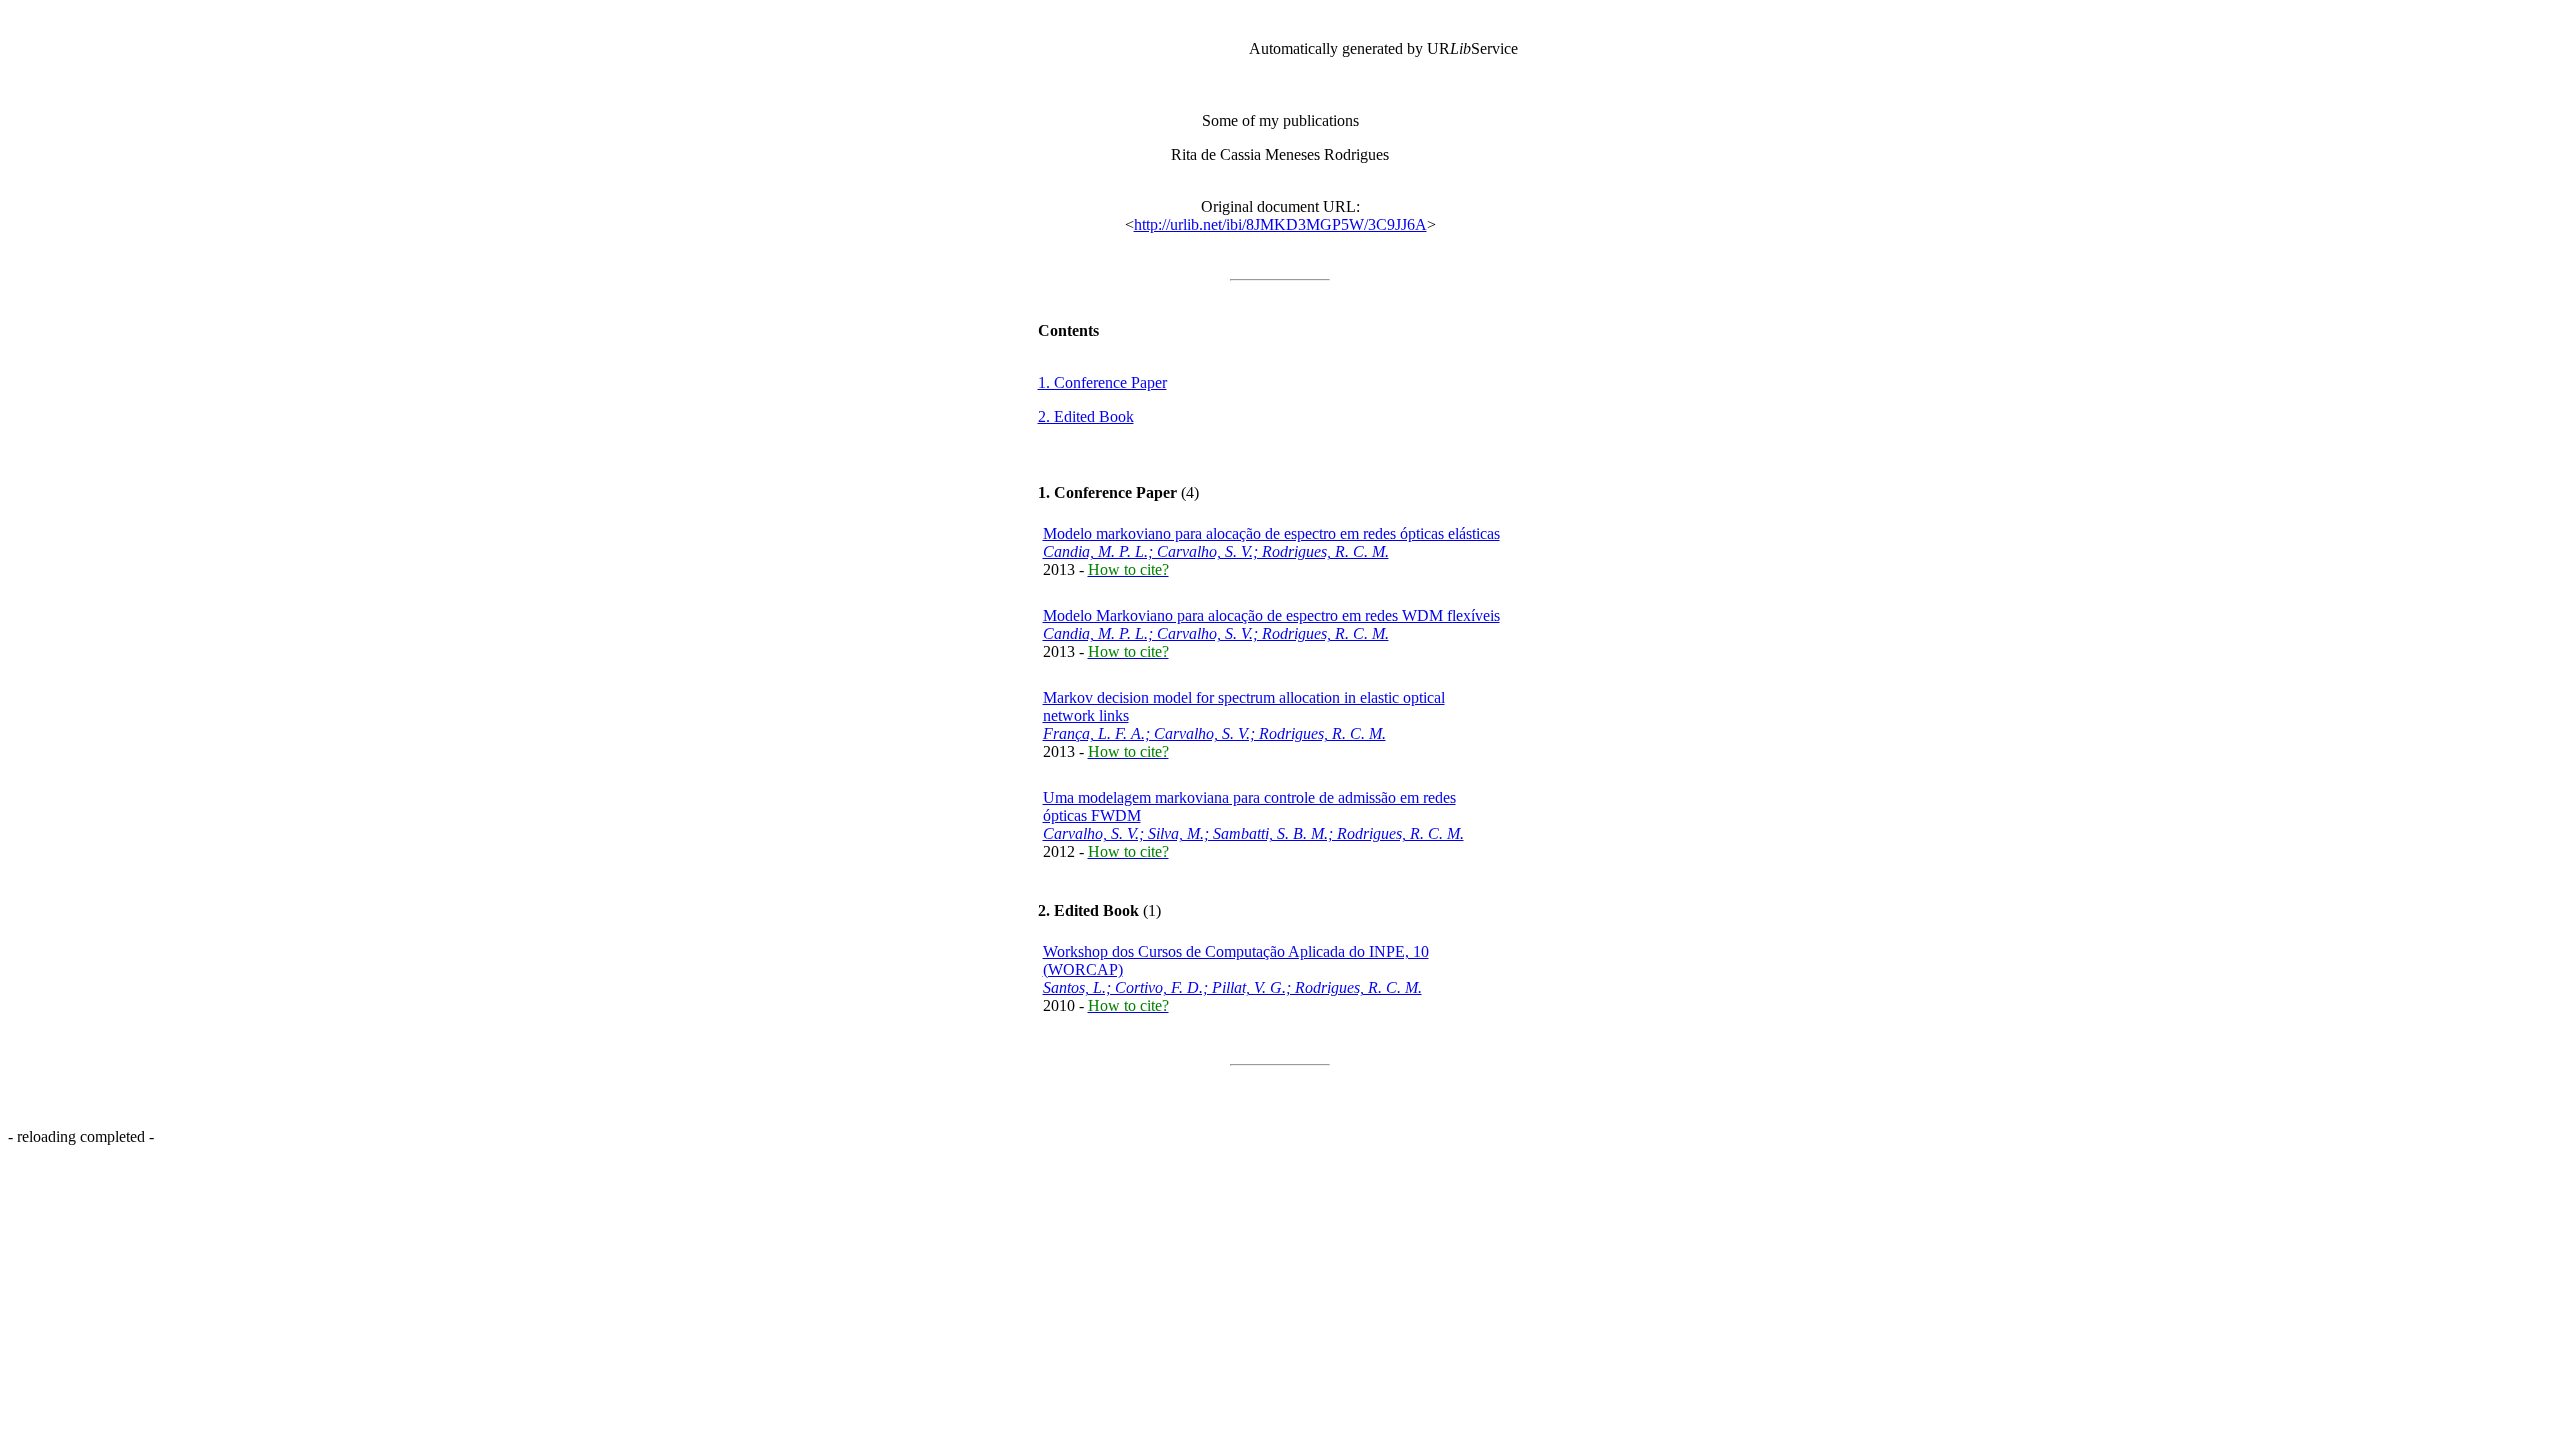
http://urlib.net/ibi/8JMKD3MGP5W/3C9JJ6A (1280, 224)
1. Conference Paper (1102, 382)
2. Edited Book (1086, 416)
